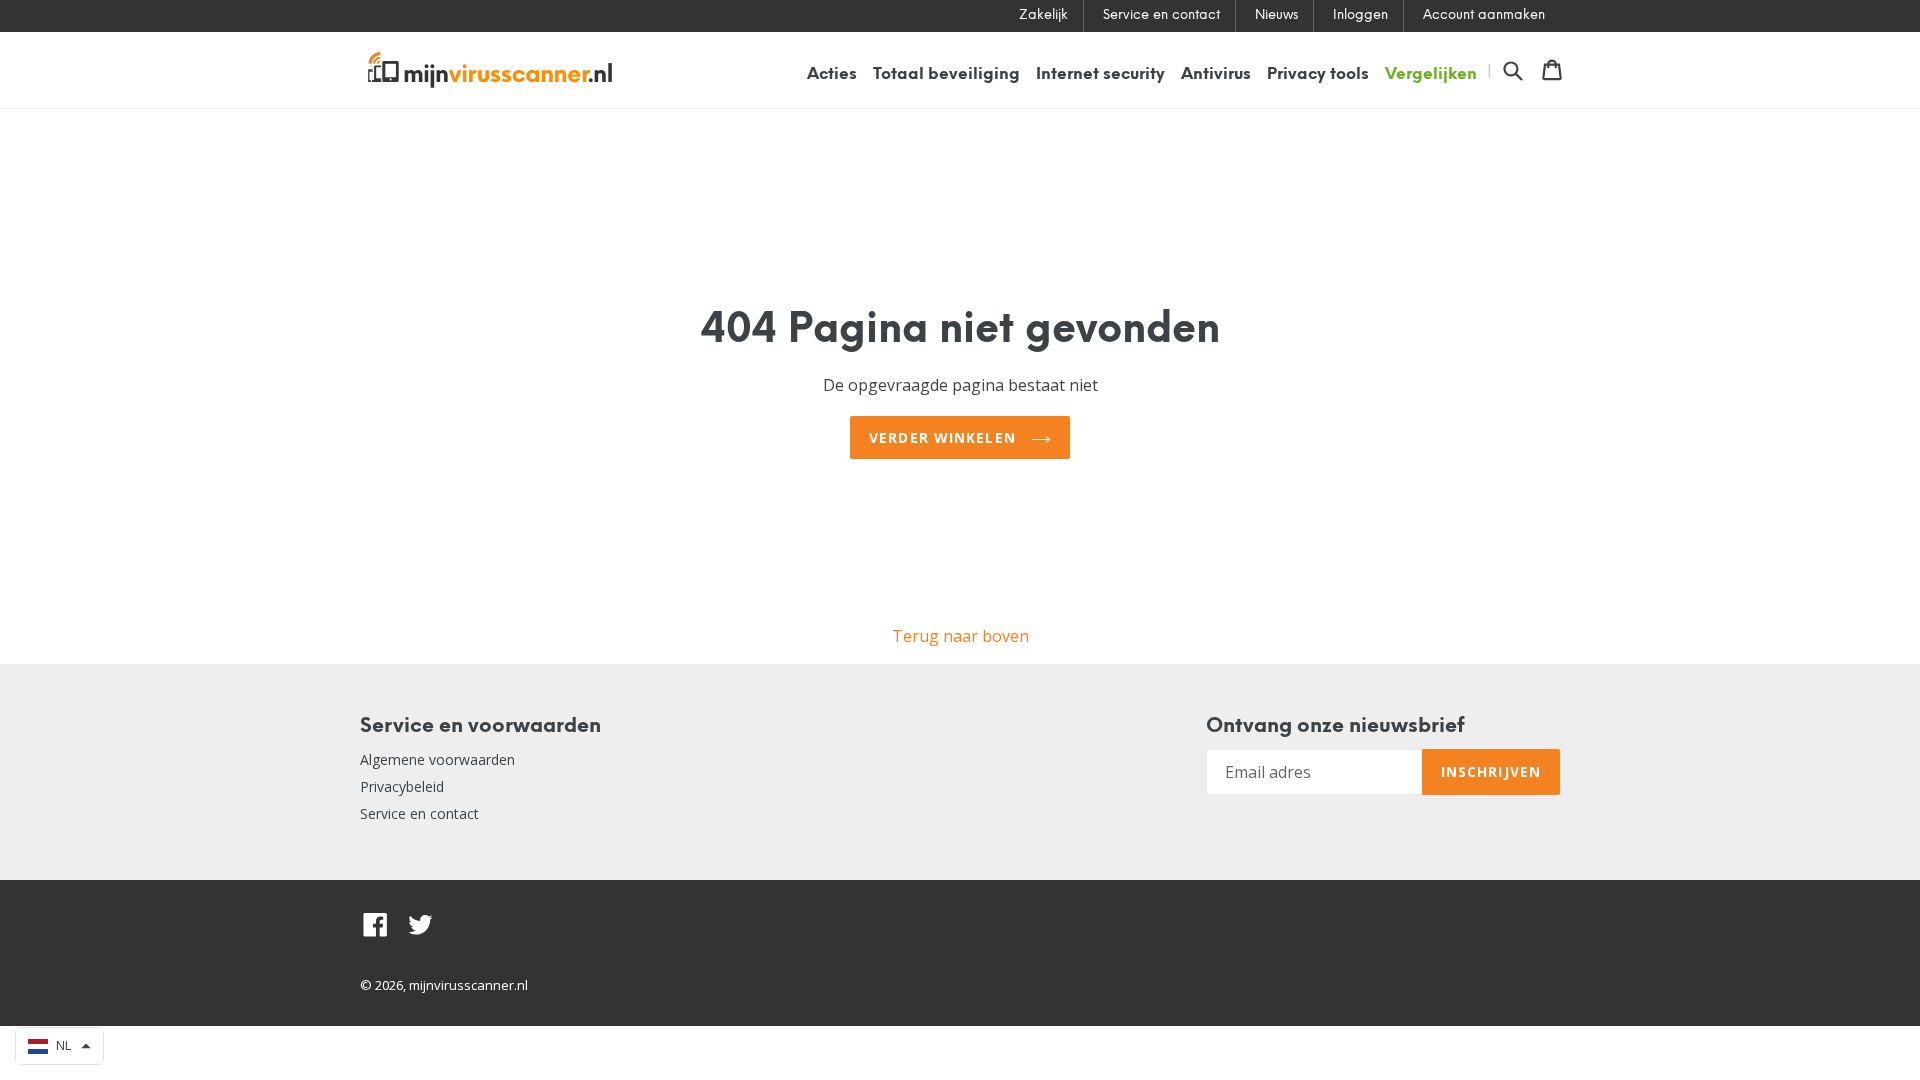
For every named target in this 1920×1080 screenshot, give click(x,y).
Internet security (1100, 74)
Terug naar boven (960, 636)
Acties (832, 74)
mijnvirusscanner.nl (468, 985)
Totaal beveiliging (946, 74)
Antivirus (1216, 74)
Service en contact (1161, 15)
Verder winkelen (945, 437)
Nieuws (1276, 15)
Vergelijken (1431, 74)
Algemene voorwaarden (437, 759)
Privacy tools (1318, 74)
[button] (59, 1046)
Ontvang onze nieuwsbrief (1335, 726)
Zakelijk (1043, 15)
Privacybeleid (402, 786)
